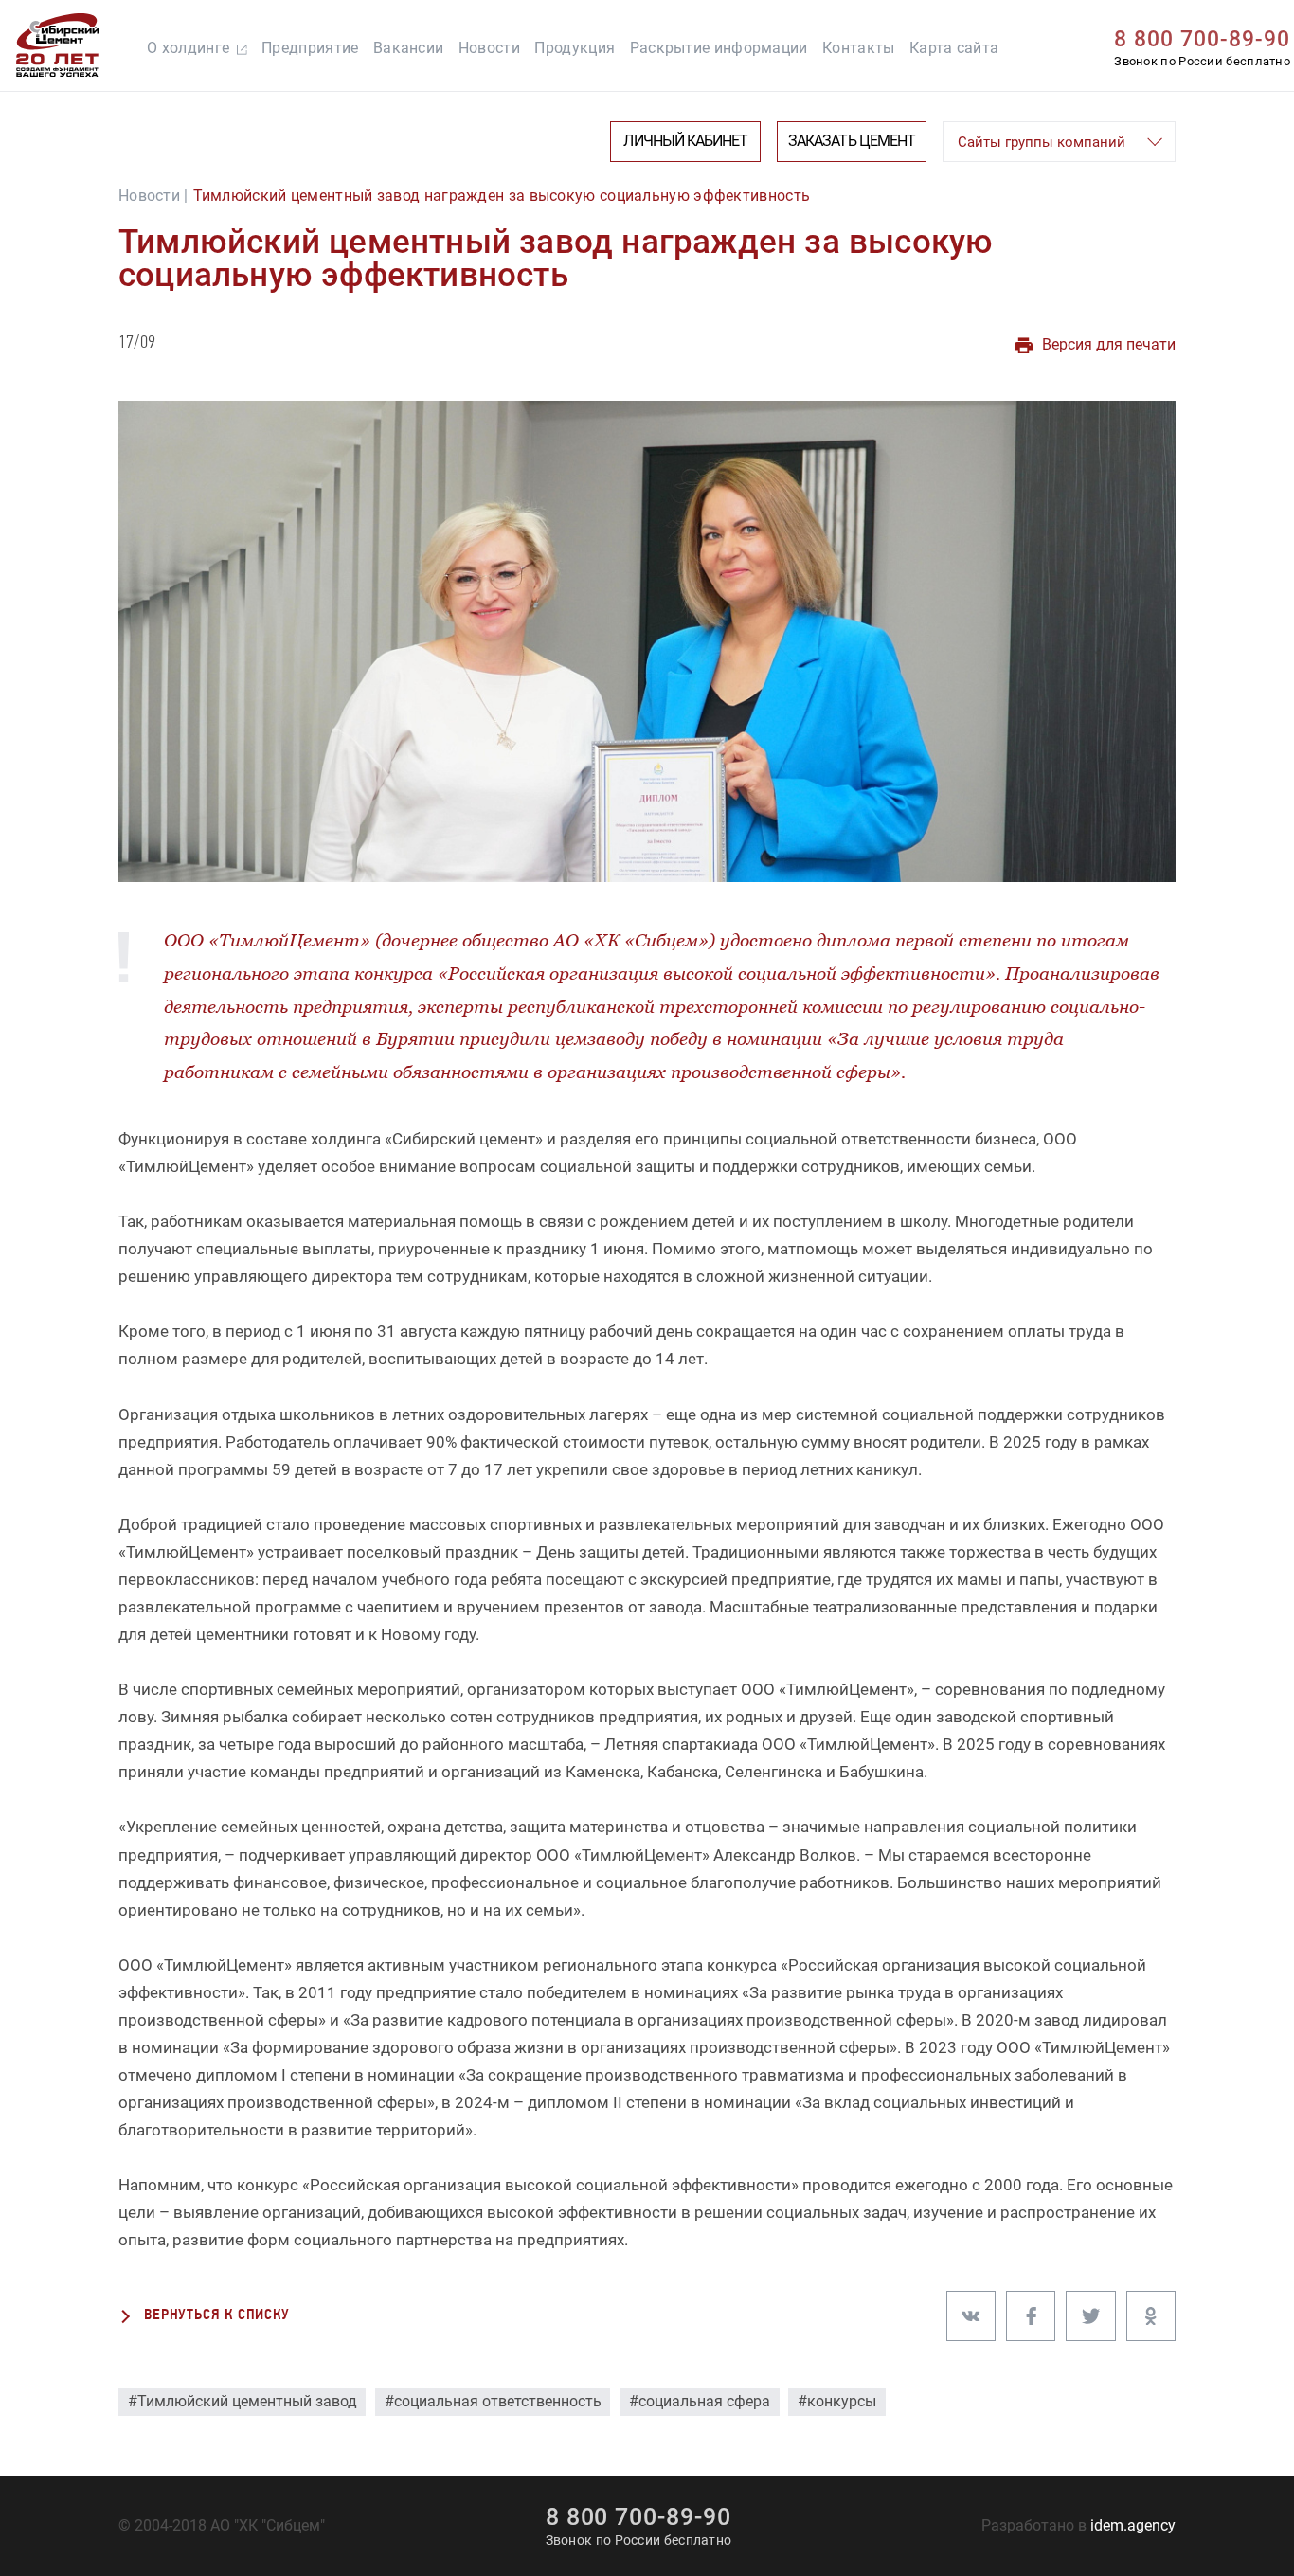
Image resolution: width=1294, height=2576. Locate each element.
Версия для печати (1109, 345)
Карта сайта (954, 48)
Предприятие (310, 48)
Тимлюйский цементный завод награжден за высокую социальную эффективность (502, 196)
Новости (489, 48)
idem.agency (1133, 2526)
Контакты (858, 48)
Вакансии (408, 48)
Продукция (575, 48)
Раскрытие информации (719, 48)
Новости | (153, 196)
